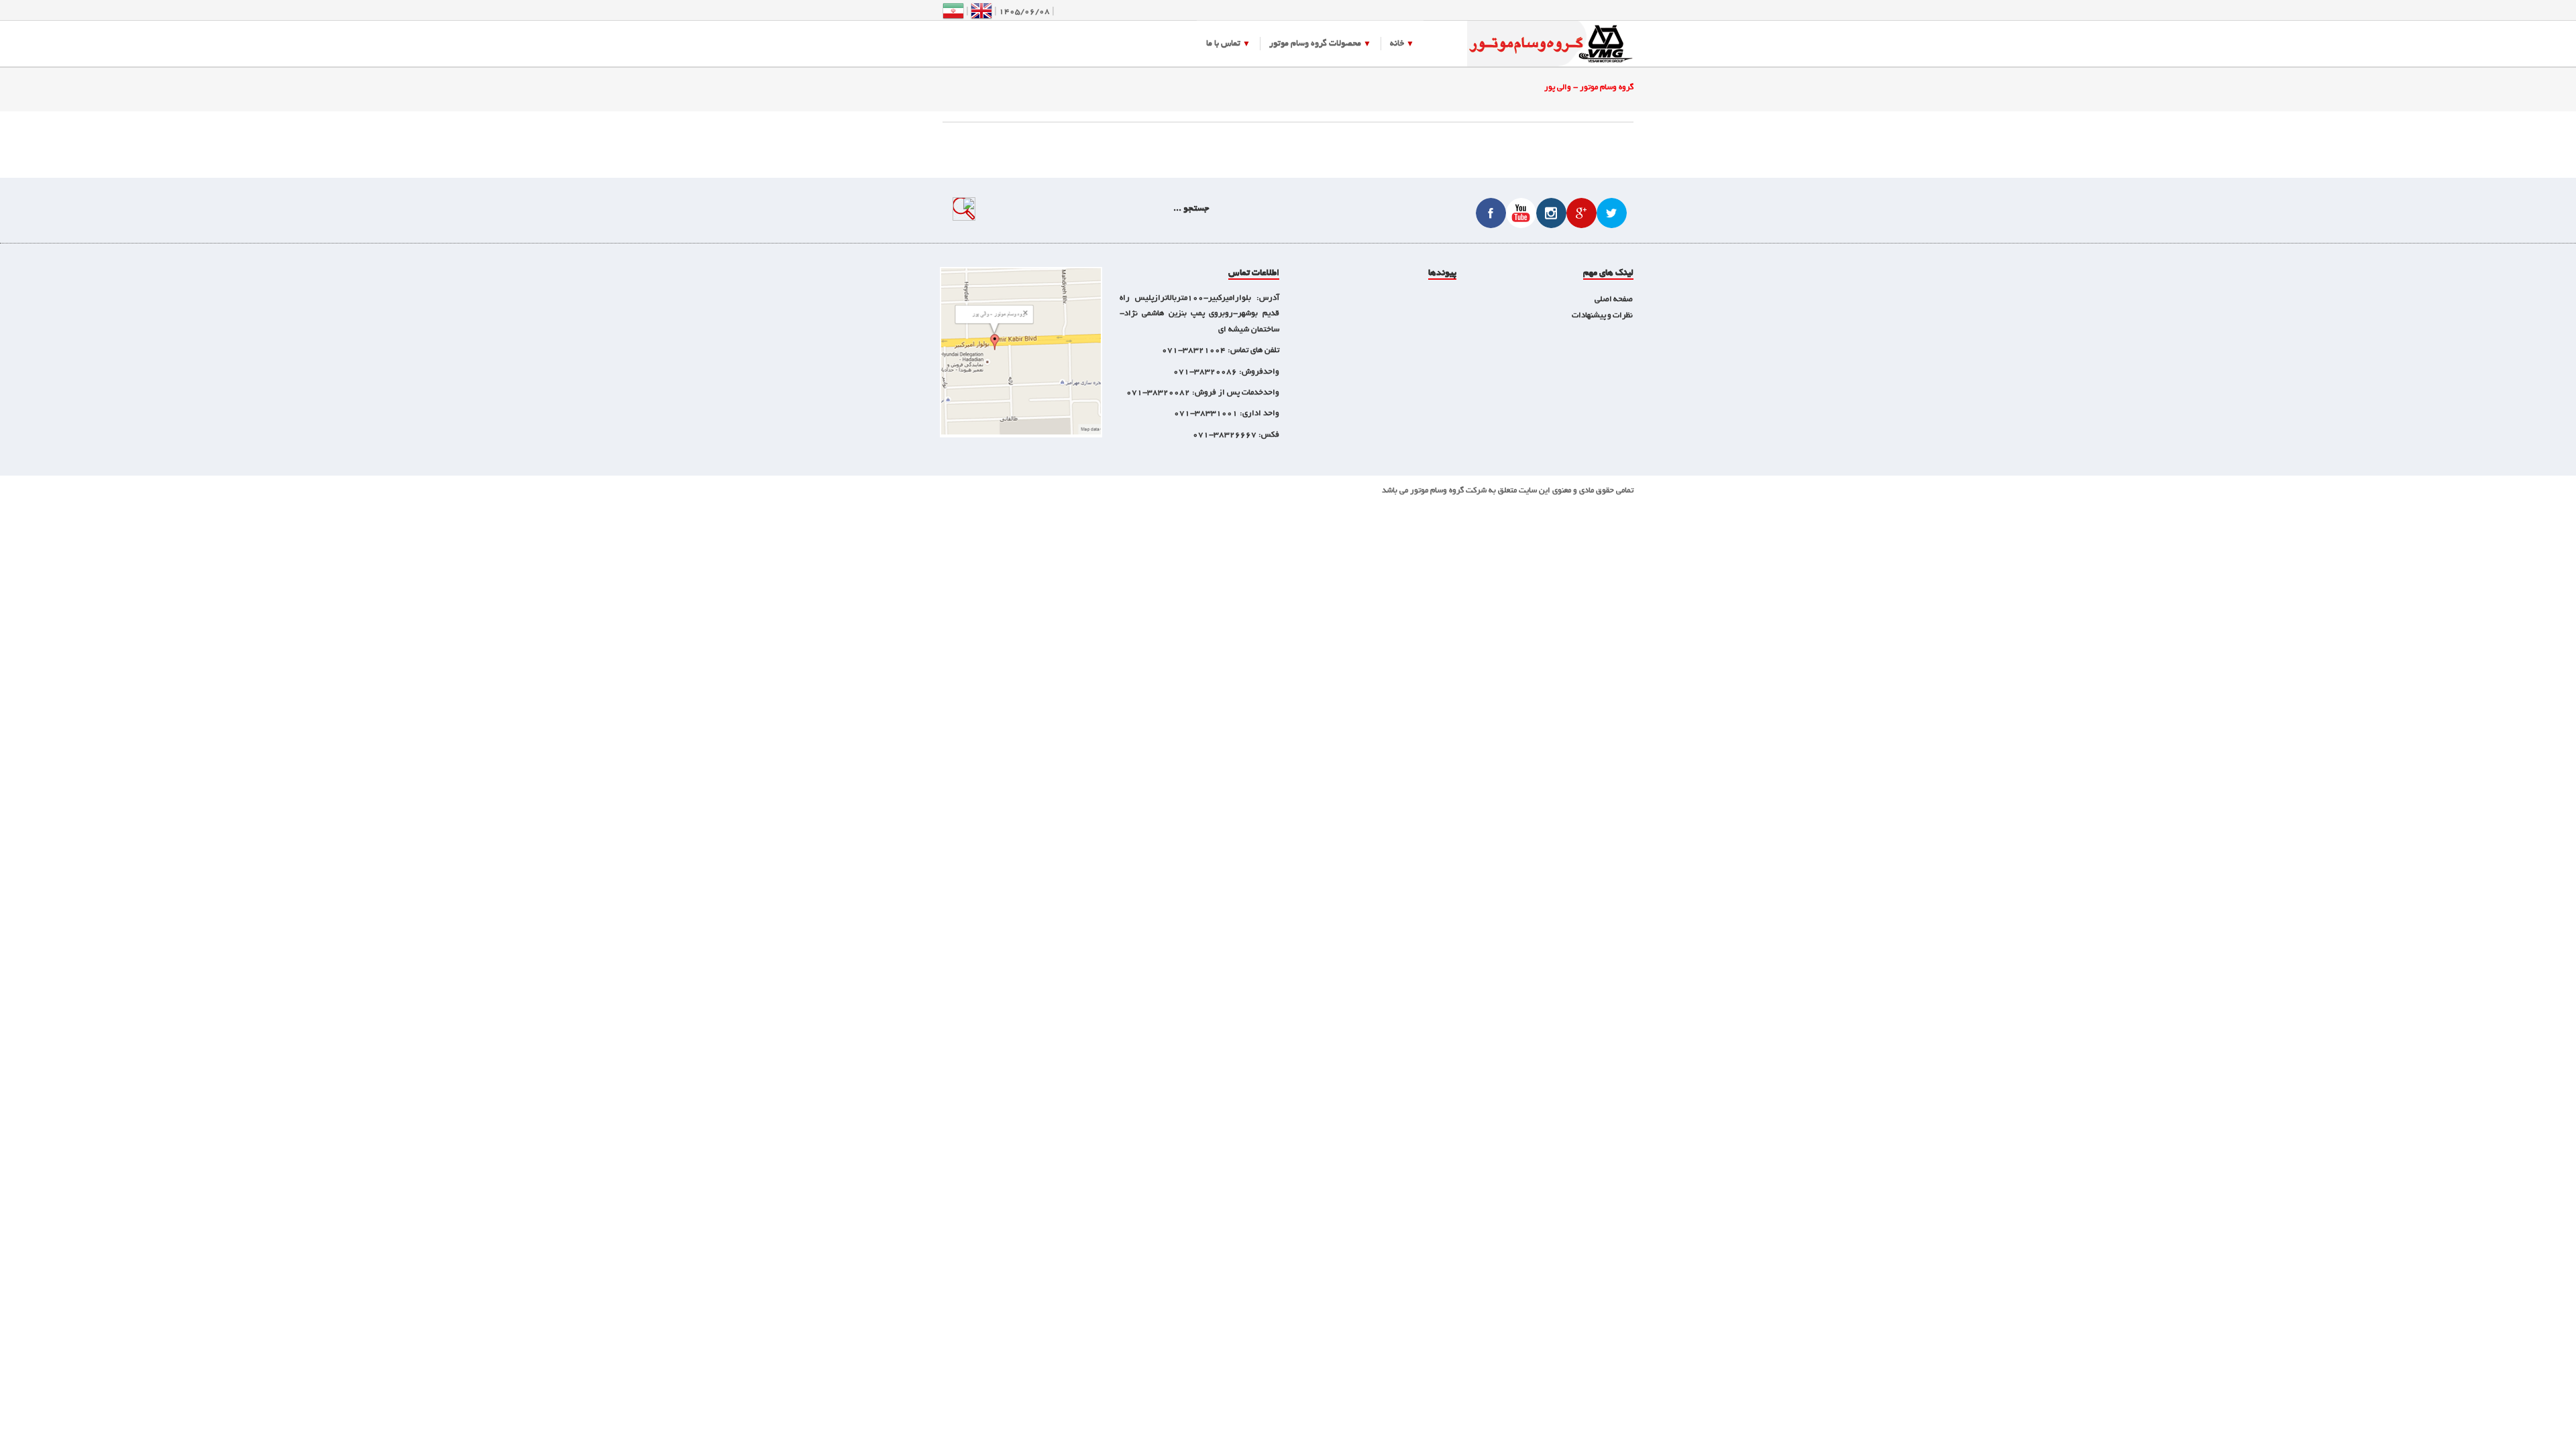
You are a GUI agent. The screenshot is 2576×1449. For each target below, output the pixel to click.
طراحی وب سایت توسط (1325, 491)
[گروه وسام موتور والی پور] (1550, 45)
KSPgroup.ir (1266, 491)
